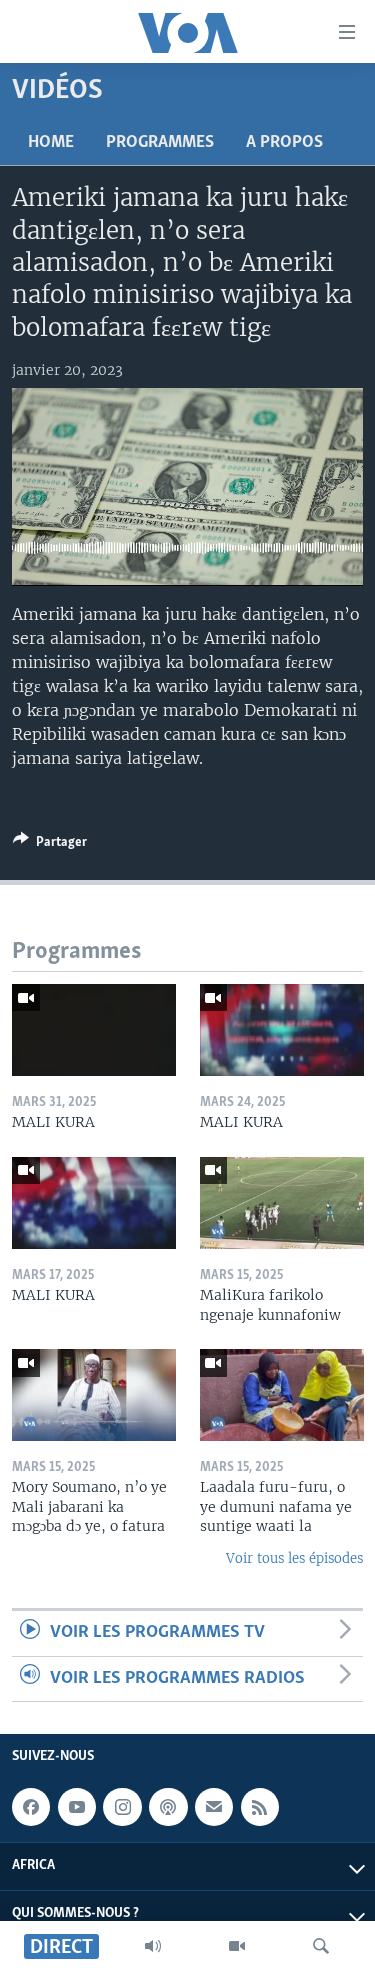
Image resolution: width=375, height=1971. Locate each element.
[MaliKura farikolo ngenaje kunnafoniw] (282, 1203)
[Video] (237, 1946)
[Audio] (153, 1946)
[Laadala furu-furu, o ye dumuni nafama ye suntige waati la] (282, 1395)
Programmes (160, 143)
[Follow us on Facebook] (31, 1807)
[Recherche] (321, 1946)
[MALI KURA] (94, 1030)
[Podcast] (168, 1807)
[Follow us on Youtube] (77, 1807)
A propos (284, 143)
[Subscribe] (214, 1807)
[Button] (50, 845)
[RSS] (260, 1807)
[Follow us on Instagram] (122, 1807)
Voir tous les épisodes (294, 1558)
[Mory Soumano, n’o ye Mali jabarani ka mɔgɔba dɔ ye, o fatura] (94, 1395)
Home (51, 143)
